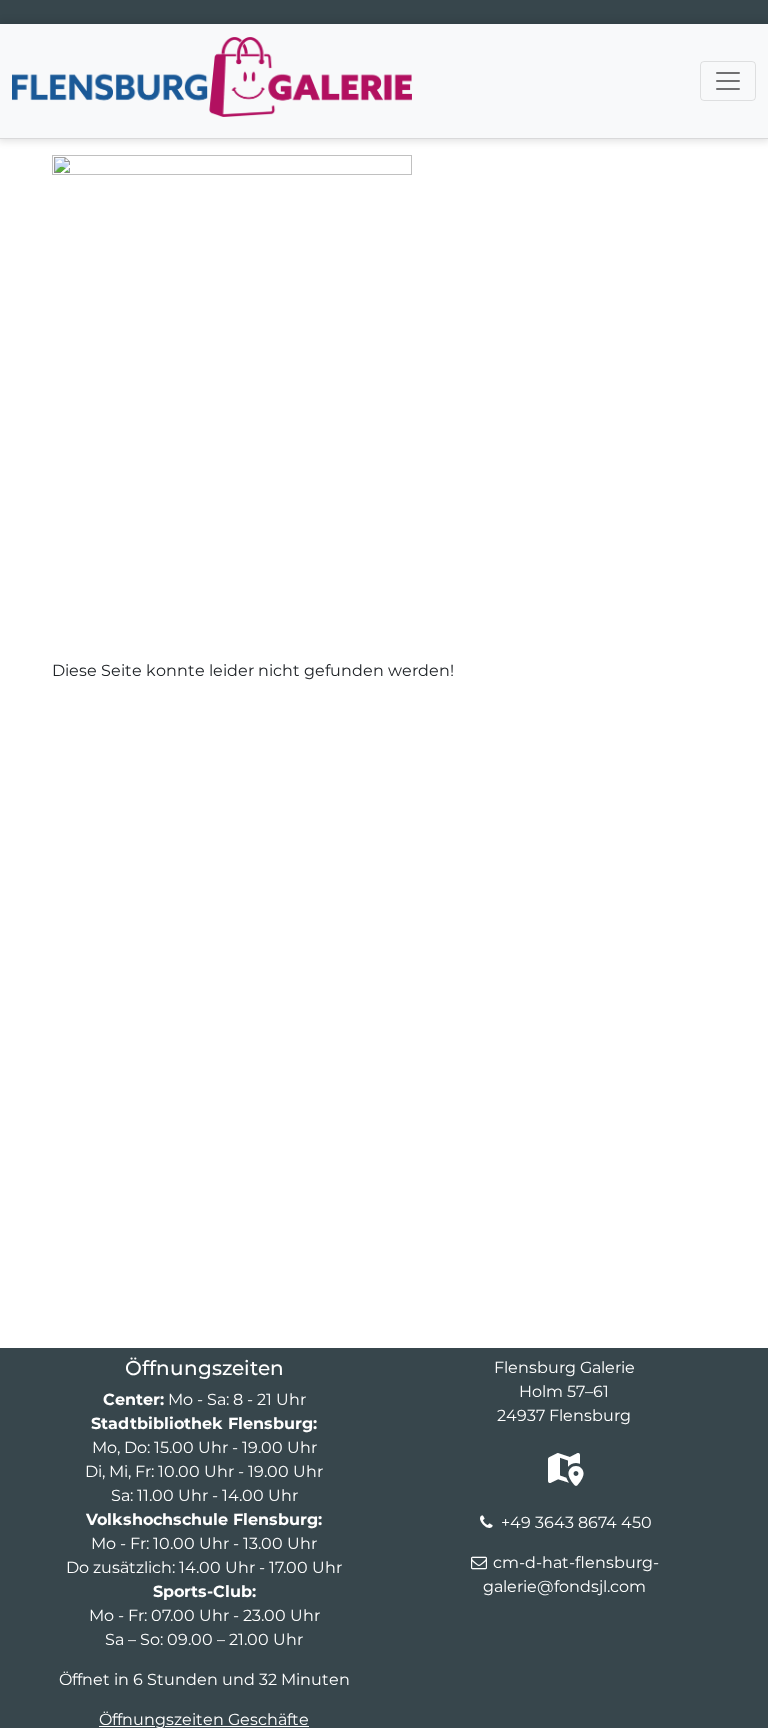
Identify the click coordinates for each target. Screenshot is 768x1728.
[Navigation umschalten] (728, 81)
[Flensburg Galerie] (212, 49)
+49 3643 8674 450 (576, 1522)
